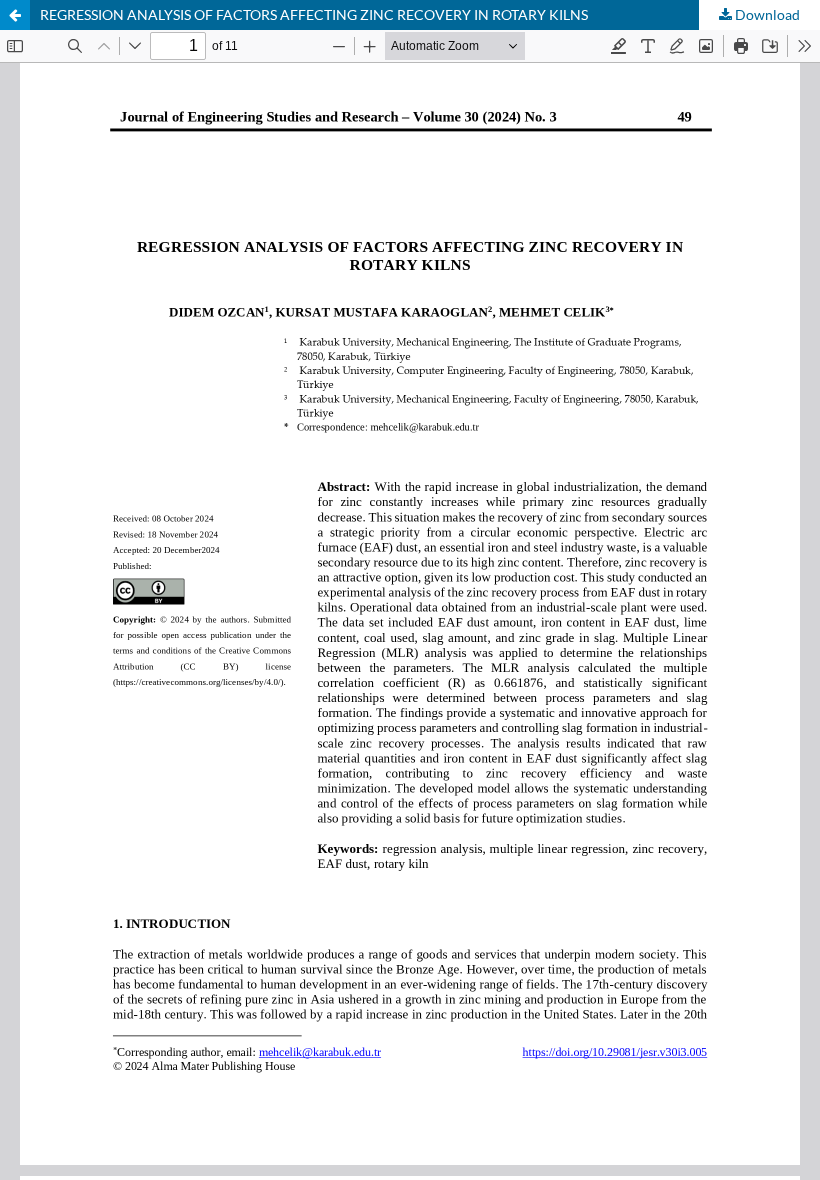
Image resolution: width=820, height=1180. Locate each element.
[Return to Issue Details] (15, 15)
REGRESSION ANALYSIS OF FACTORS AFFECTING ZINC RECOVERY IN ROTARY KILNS (314, 14)
